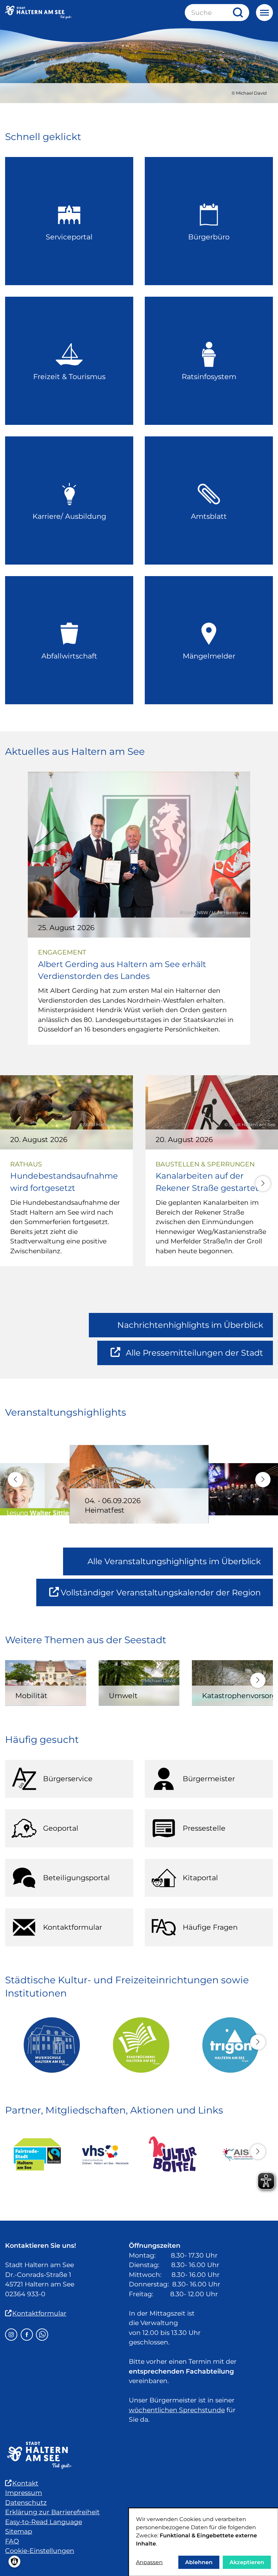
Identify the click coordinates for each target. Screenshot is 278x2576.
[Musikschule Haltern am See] (50, 2045)
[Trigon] (228, 2045)
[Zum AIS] (241, 2154)
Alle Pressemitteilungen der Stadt (194, 1356)
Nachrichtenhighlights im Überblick (190, 1325)
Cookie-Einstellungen (40, 2551)
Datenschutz (26, 2503)
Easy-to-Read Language (44, 2522)
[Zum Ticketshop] (173, 2155)
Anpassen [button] (149, 2562)
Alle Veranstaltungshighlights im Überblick (174, 1561)
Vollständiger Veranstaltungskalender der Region (167, 1597)
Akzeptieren (247, 2562)
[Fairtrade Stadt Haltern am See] (37, 2154)
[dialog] (203, 2542)
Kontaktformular (39, 2313)
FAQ (12, 2541)
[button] (263, 1184)
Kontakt (25, 2483)
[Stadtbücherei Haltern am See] (139, 2045)
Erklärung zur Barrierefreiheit (52, 2512)
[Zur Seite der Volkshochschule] (105, 2155)
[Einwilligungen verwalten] (14, 2562)
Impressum (24, 2493)
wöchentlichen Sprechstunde (177, 2410)
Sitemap (19, 2531)
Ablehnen (199, 2562)
